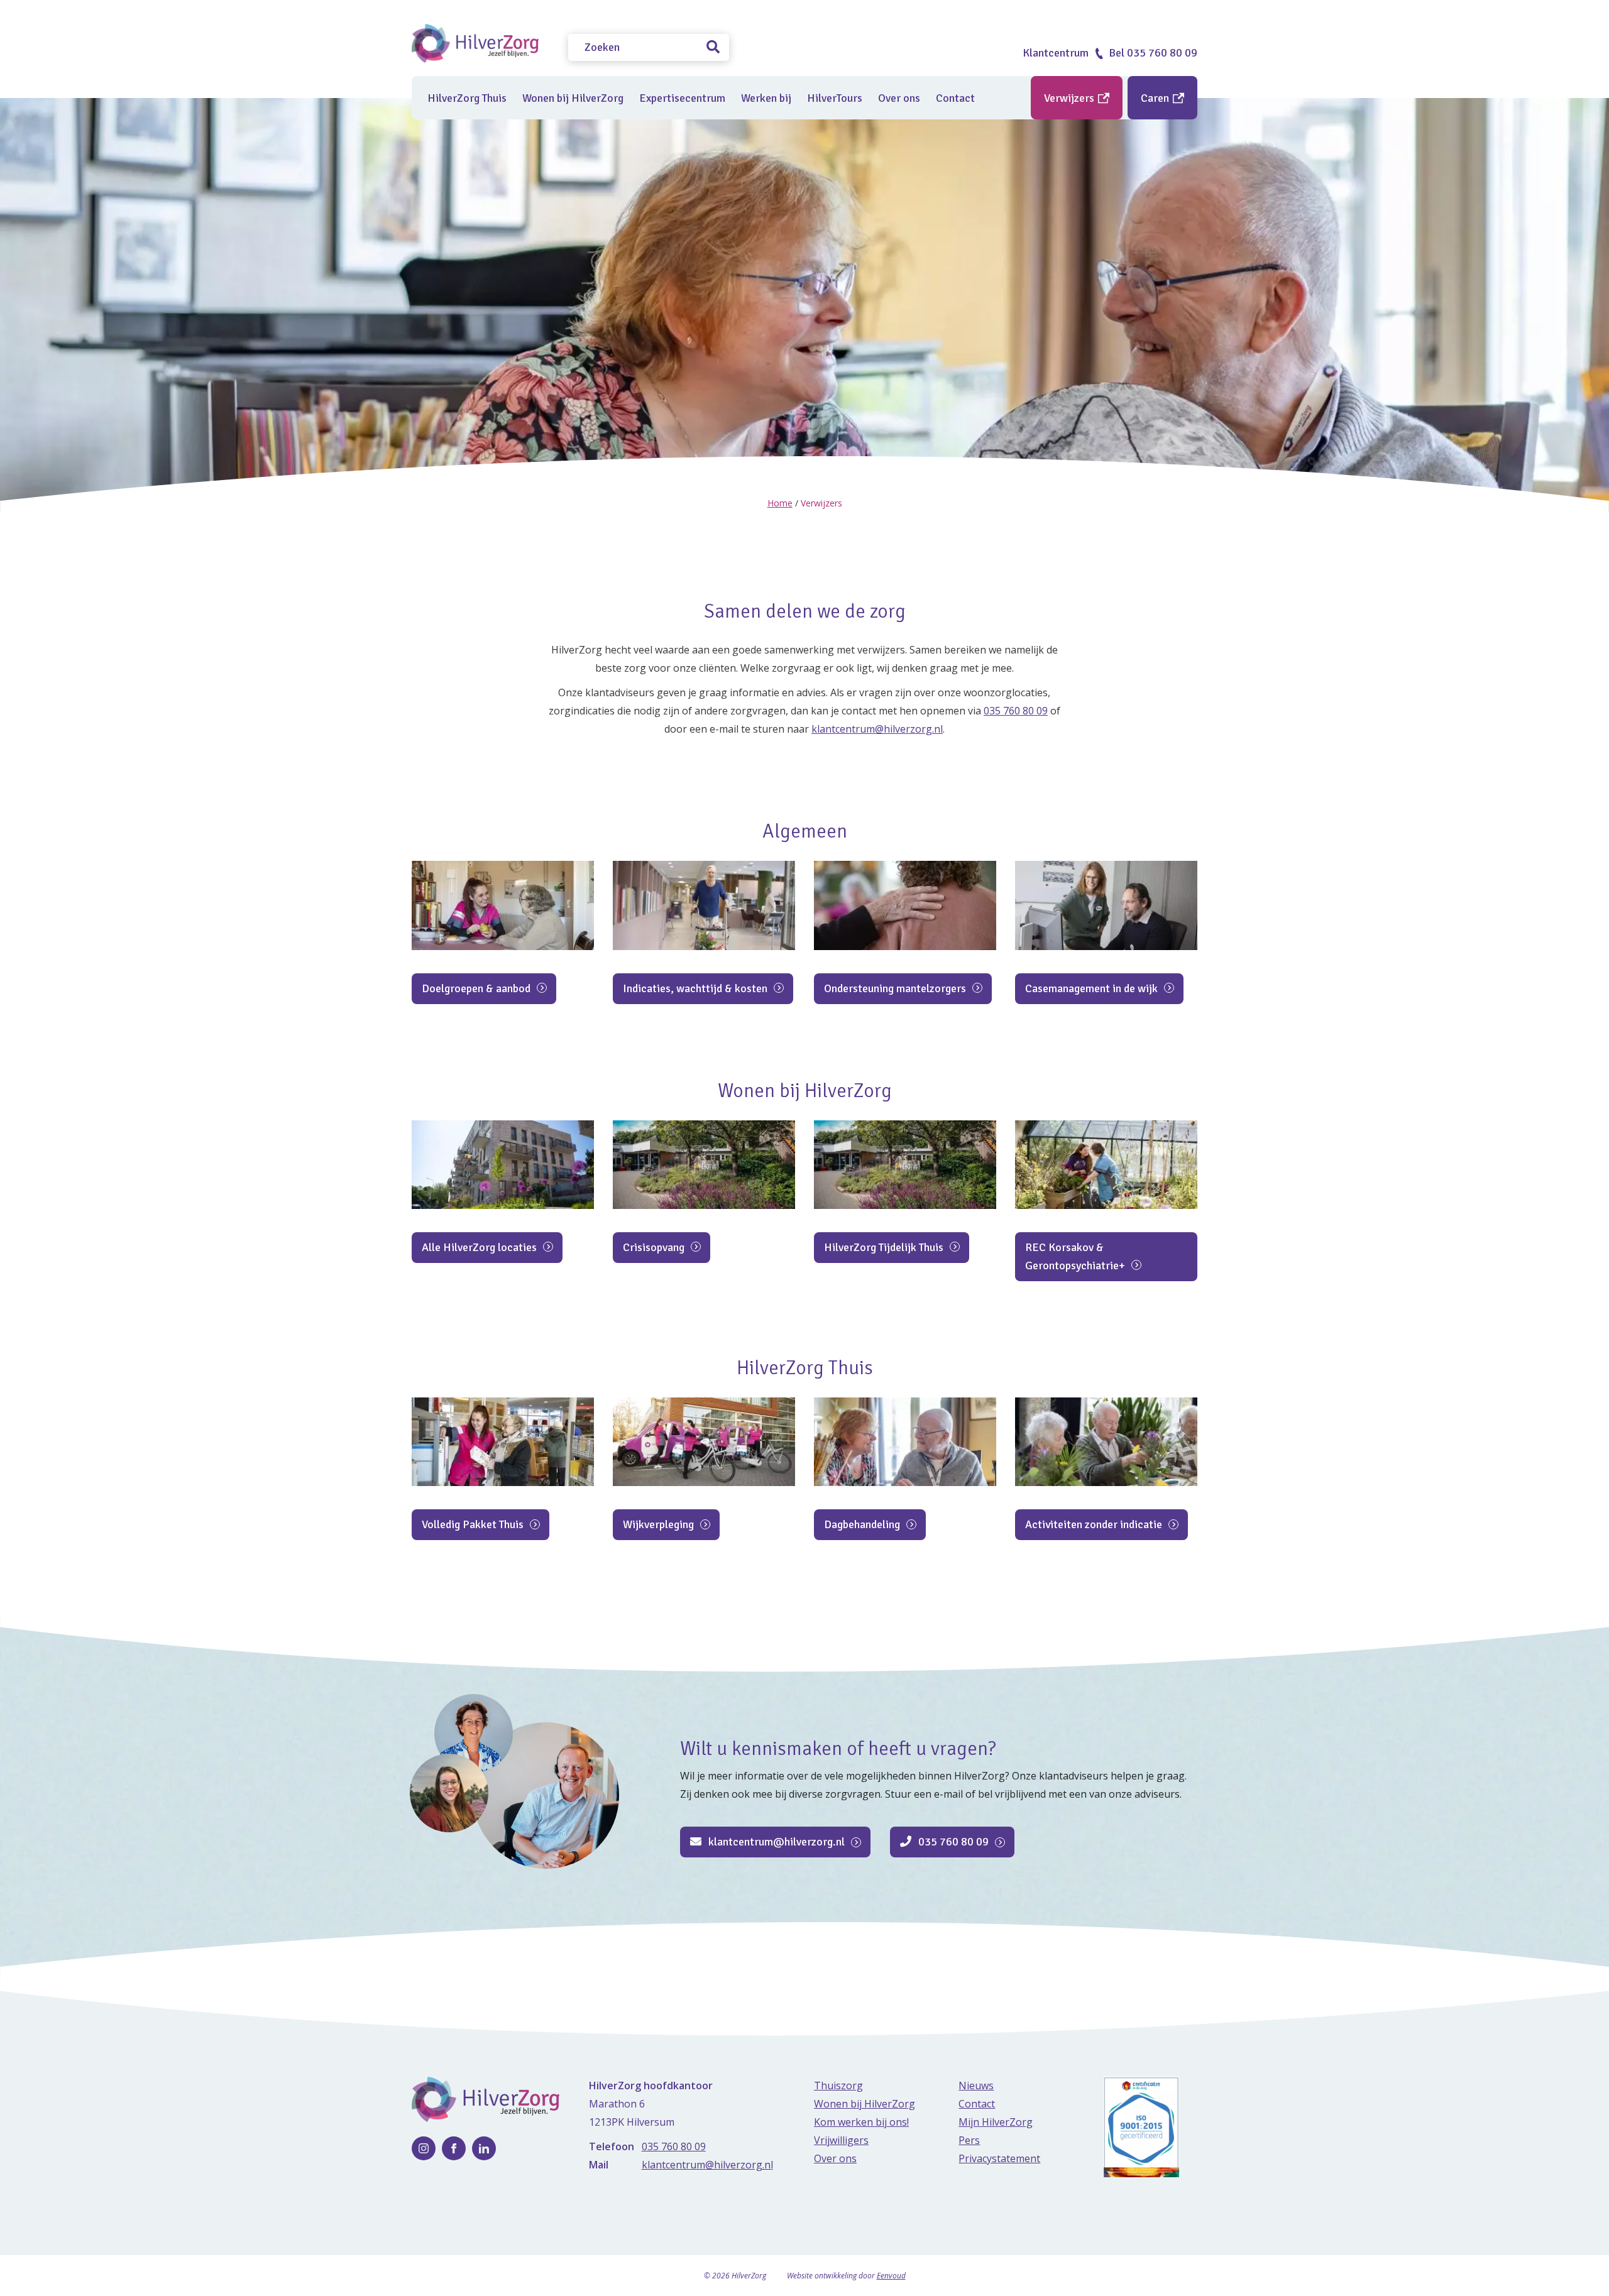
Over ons (899, 98)
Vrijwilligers (841, 2140)
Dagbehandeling (863, 1524)
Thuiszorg (838, 2086)
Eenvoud (891, 2276)
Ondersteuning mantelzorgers (896, 988)
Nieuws (976, 2086)
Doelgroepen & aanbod (477, 988)
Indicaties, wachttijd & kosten (696, 988)
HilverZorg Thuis (467, 98)
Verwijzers (1070, 98)
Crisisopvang (655, 1247)
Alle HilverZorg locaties (481, 1247)
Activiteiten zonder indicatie (1095, 1524)
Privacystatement (999, 2158)
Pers (969, 2140)
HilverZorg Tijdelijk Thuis (885, 1247)
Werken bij (766, 98)
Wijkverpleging (660, 1524)
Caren (1156, 98)
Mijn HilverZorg (996, 2122)
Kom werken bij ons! (861, 2122)
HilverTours (835, 98)
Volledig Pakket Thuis (474, 1524)
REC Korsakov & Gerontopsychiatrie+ (1076, 1256)
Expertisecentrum (682, 98)
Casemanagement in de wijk (1093, 988)
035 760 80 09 (1016, 711)
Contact (955, 98)
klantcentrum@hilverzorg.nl (877, 729)
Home (780, 503)
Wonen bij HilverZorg (573, 98)
